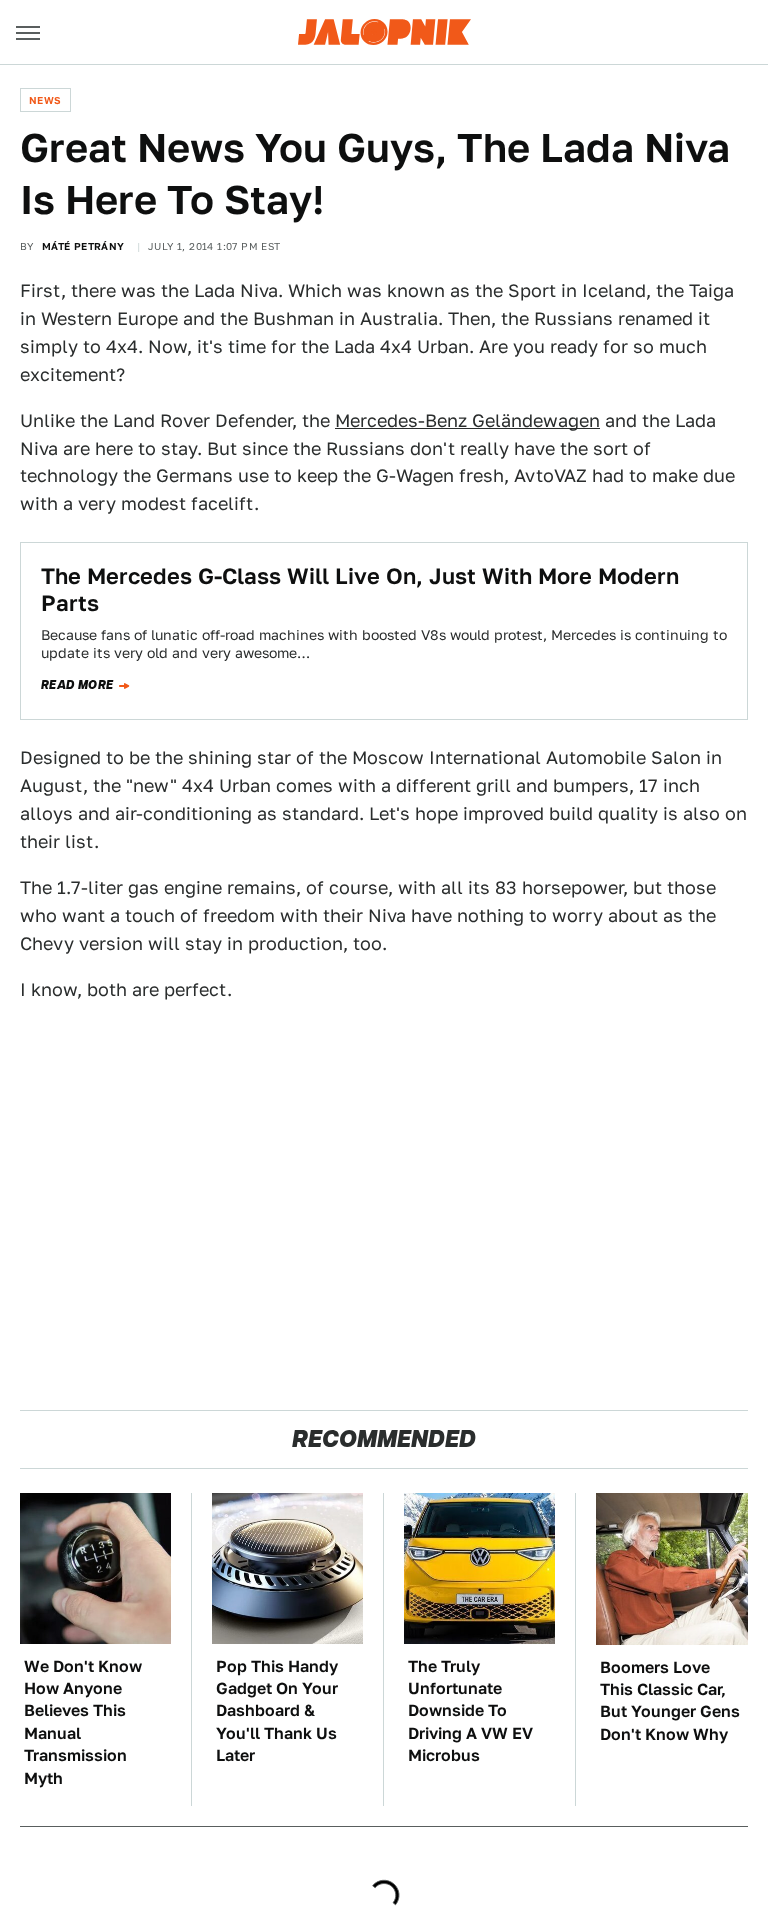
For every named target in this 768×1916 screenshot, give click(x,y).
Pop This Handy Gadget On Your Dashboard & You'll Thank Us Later (277, 1711)
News (45, 100)
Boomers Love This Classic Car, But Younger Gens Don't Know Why (670, 1701)
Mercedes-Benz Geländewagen (467, 420)
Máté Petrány (83, 246)
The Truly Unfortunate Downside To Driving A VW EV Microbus (470, 1711)
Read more (77, 685)
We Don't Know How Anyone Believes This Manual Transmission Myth (83, 1722)
